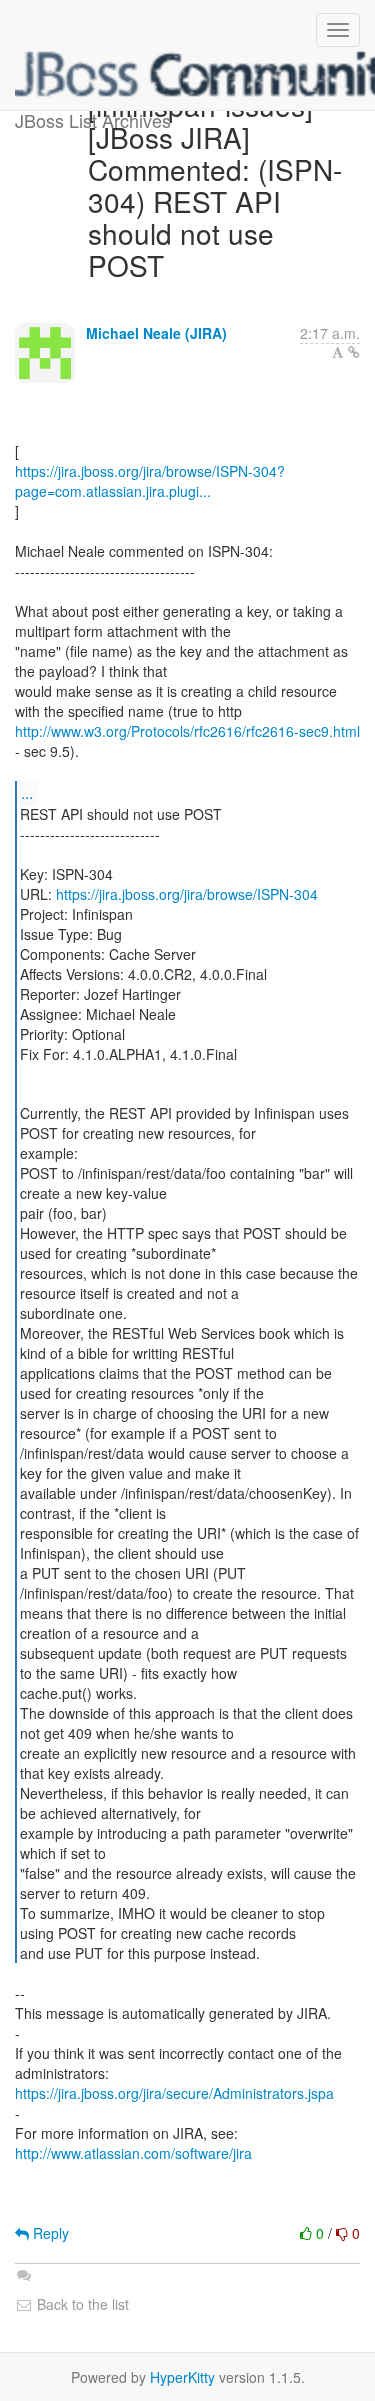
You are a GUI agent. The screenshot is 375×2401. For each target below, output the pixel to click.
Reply (49, 2233)
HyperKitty (182, 2377)
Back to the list (81, 2304)
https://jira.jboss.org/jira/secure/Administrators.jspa (174, 2093)
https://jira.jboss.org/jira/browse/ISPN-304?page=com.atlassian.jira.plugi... (150, 481)
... (27, 792)
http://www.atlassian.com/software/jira (133, 2153)
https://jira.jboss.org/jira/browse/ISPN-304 (187, 894)
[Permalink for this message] (354, 352)
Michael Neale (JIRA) (156, 333)
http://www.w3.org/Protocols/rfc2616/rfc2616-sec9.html (187, 731)
